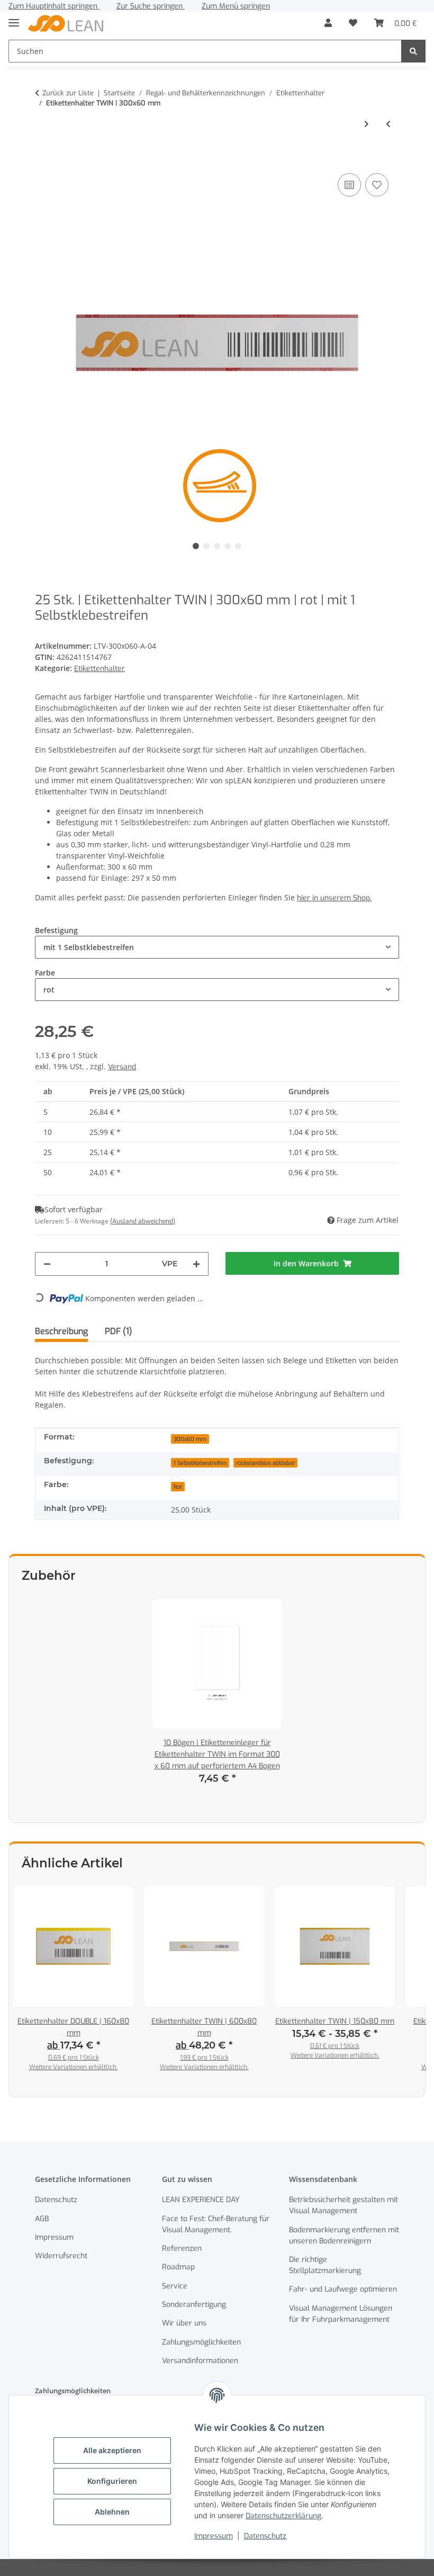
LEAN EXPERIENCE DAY (201, 2200)
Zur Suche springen (151, 6)
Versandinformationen (200, 2361)
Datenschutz (265, 2536)
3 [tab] (217, 546)
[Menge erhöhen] (196, 1264)
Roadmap (178, 2267)
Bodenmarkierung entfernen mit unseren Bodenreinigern (344, 2235)
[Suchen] (413, 51)
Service (175, 2286)
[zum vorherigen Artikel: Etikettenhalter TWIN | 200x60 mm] (388, 124)
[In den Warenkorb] (43, 155)
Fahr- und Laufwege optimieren (343, 2289)
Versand (122, 1067)
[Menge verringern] (47, 1264)
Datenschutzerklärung (283, 2516)
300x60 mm (190, 1439)
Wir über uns (184, 2323)
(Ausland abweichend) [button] (143, 1221)
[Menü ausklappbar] (14, 18)
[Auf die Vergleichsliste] (349, 185)
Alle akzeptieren (112, 2450)
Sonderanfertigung (194, 2305)
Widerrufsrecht (61, 2256)
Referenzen (182, 2248)
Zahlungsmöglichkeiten (201, 2342)
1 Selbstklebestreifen (200, 1463)
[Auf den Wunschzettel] (377, 185)
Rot (178, 1487)
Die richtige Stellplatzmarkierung (325, 2265)
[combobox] (217, 947)
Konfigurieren (112, 2481)
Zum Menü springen (236, 6)
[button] (328, 23)
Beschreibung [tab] (61, 1331)
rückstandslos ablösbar (265, 1463)
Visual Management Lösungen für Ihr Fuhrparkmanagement (341, 2314)
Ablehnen (112, 2512)
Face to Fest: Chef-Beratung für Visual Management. (216, 2224)
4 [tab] (228, 546)
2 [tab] (206, 546)
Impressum (214, 2536)
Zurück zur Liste (68, 93)
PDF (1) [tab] (119, 1331)
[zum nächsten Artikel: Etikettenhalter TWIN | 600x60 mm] (367, 124)
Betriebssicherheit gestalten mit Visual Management (343, 2205)
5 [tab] (238, 546)
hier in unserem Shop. (334, 898)
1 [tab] (196, 546)
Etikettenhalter (100, 669)
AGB (42, 2219)
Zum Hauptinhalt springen (54, 6)
